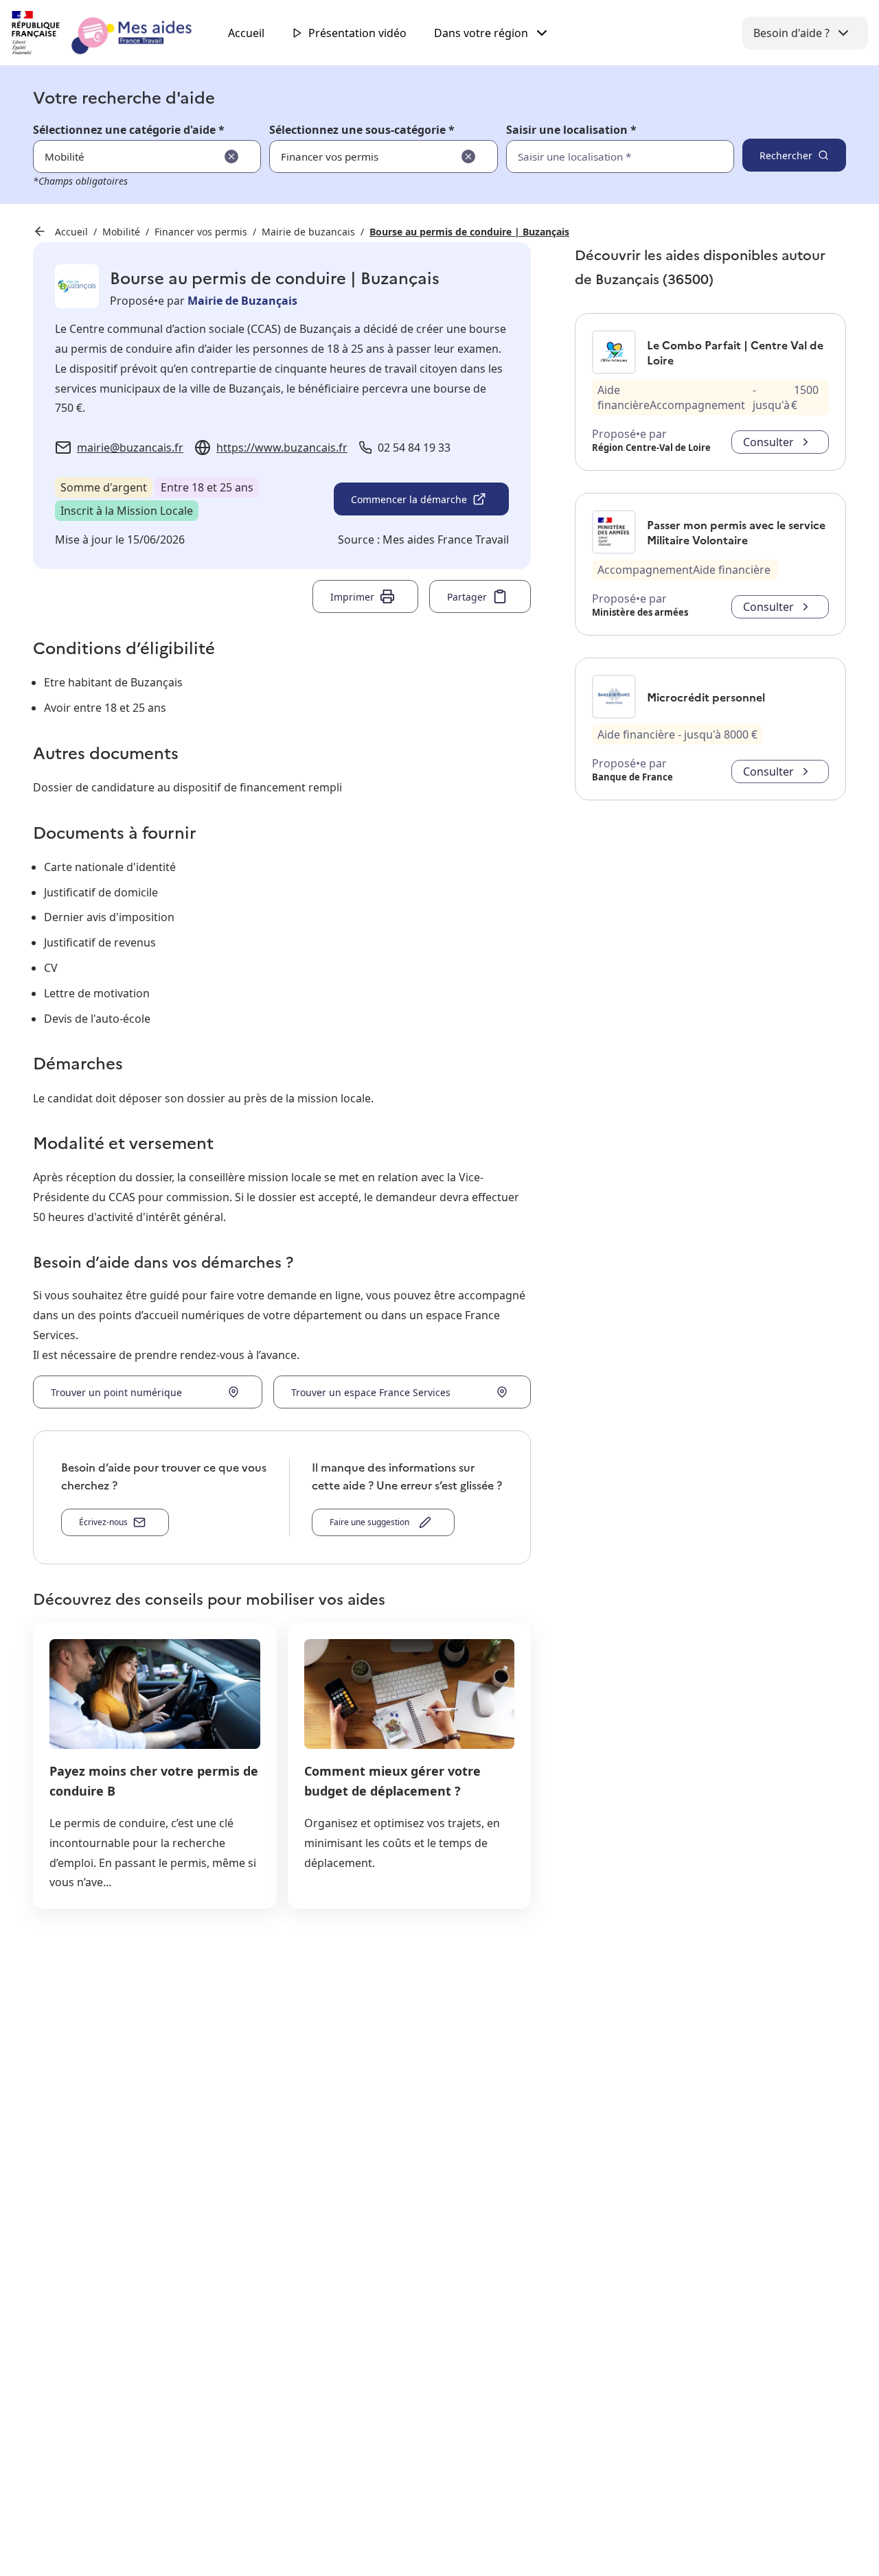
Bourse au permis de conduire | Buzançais (469, 232)
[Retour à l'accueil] (114, 33)
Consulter (768, 442)
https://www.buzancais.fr (282, 448)
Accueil (246, 33)
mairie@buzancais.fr (130, 448)
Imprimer (352, 597)
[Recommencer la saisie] (231, 156)
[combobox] (590, 156)
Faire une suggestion (372, 1522)
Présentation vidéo (357, 33)
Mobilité (121, 232)
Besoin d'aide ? (791, 33)
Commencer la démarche (409, 499)
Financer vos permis (201, 232)
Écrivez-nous (103, 1522)
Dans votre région (481, 33)
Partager (467, 597)
